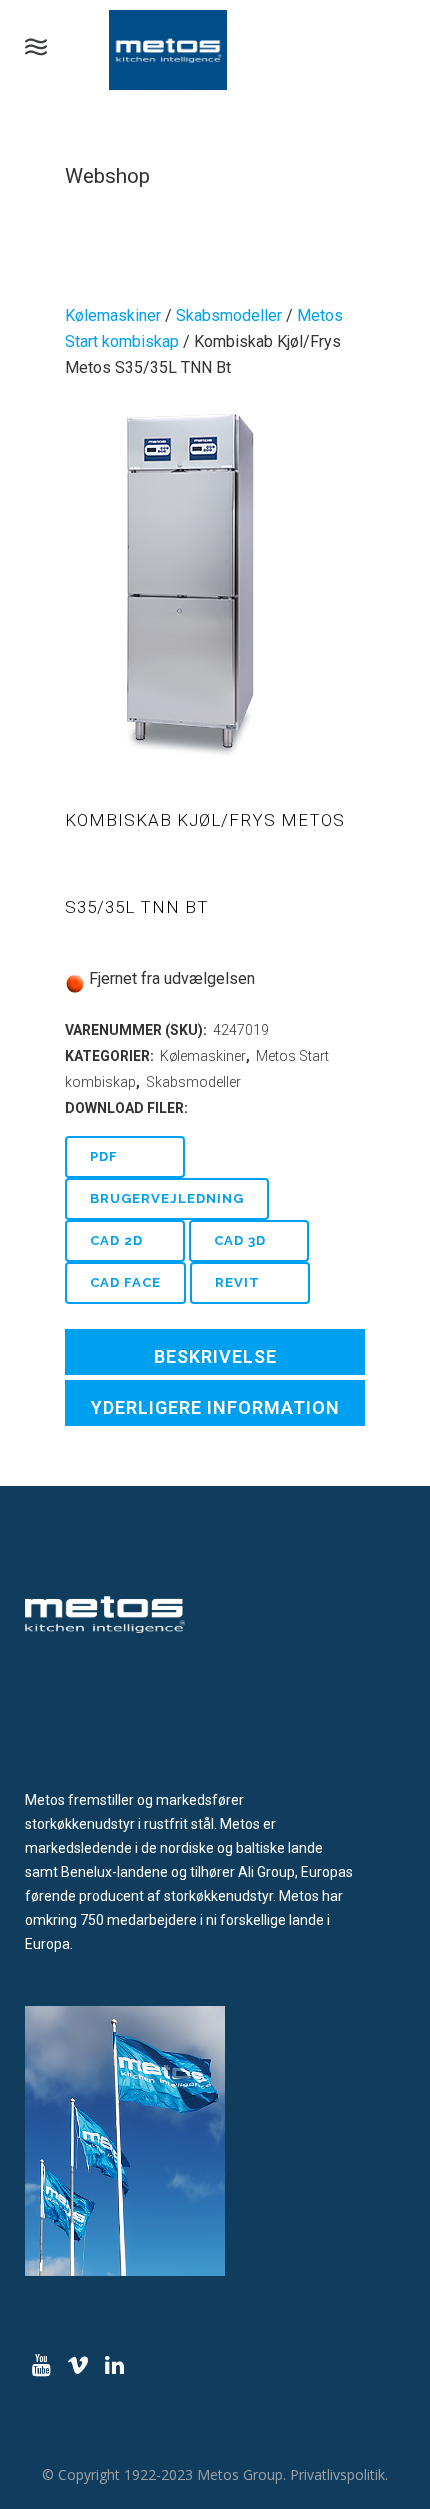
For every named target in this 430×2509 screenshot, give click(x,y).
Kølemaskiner (113, 315)
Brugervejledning (167, 1198)
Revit (237, 1282)
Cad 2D (116, 1240)
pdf (104, 1156)
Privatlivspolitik (337, 2474)
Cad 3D (240, 1240)
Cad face (125, 1282)
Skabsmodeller (229, 315)
